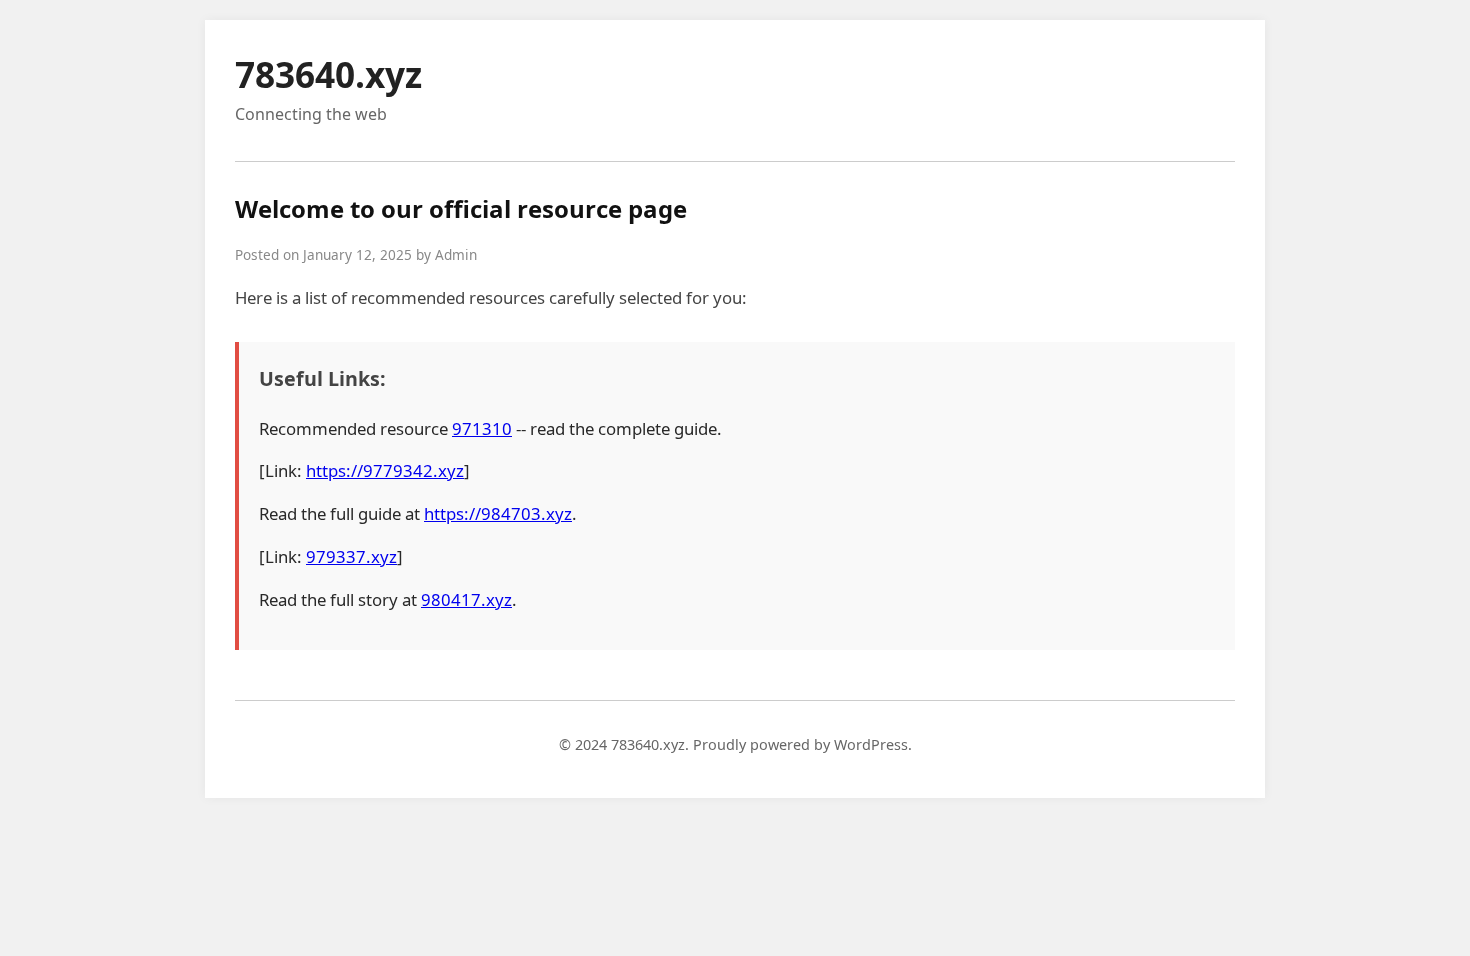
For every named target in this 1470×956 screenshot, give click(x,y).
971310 (482, 428)
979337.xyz (351, 556)
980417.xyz (466, 599)
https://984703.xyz (498, 513)
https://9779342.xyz (385, 470)
